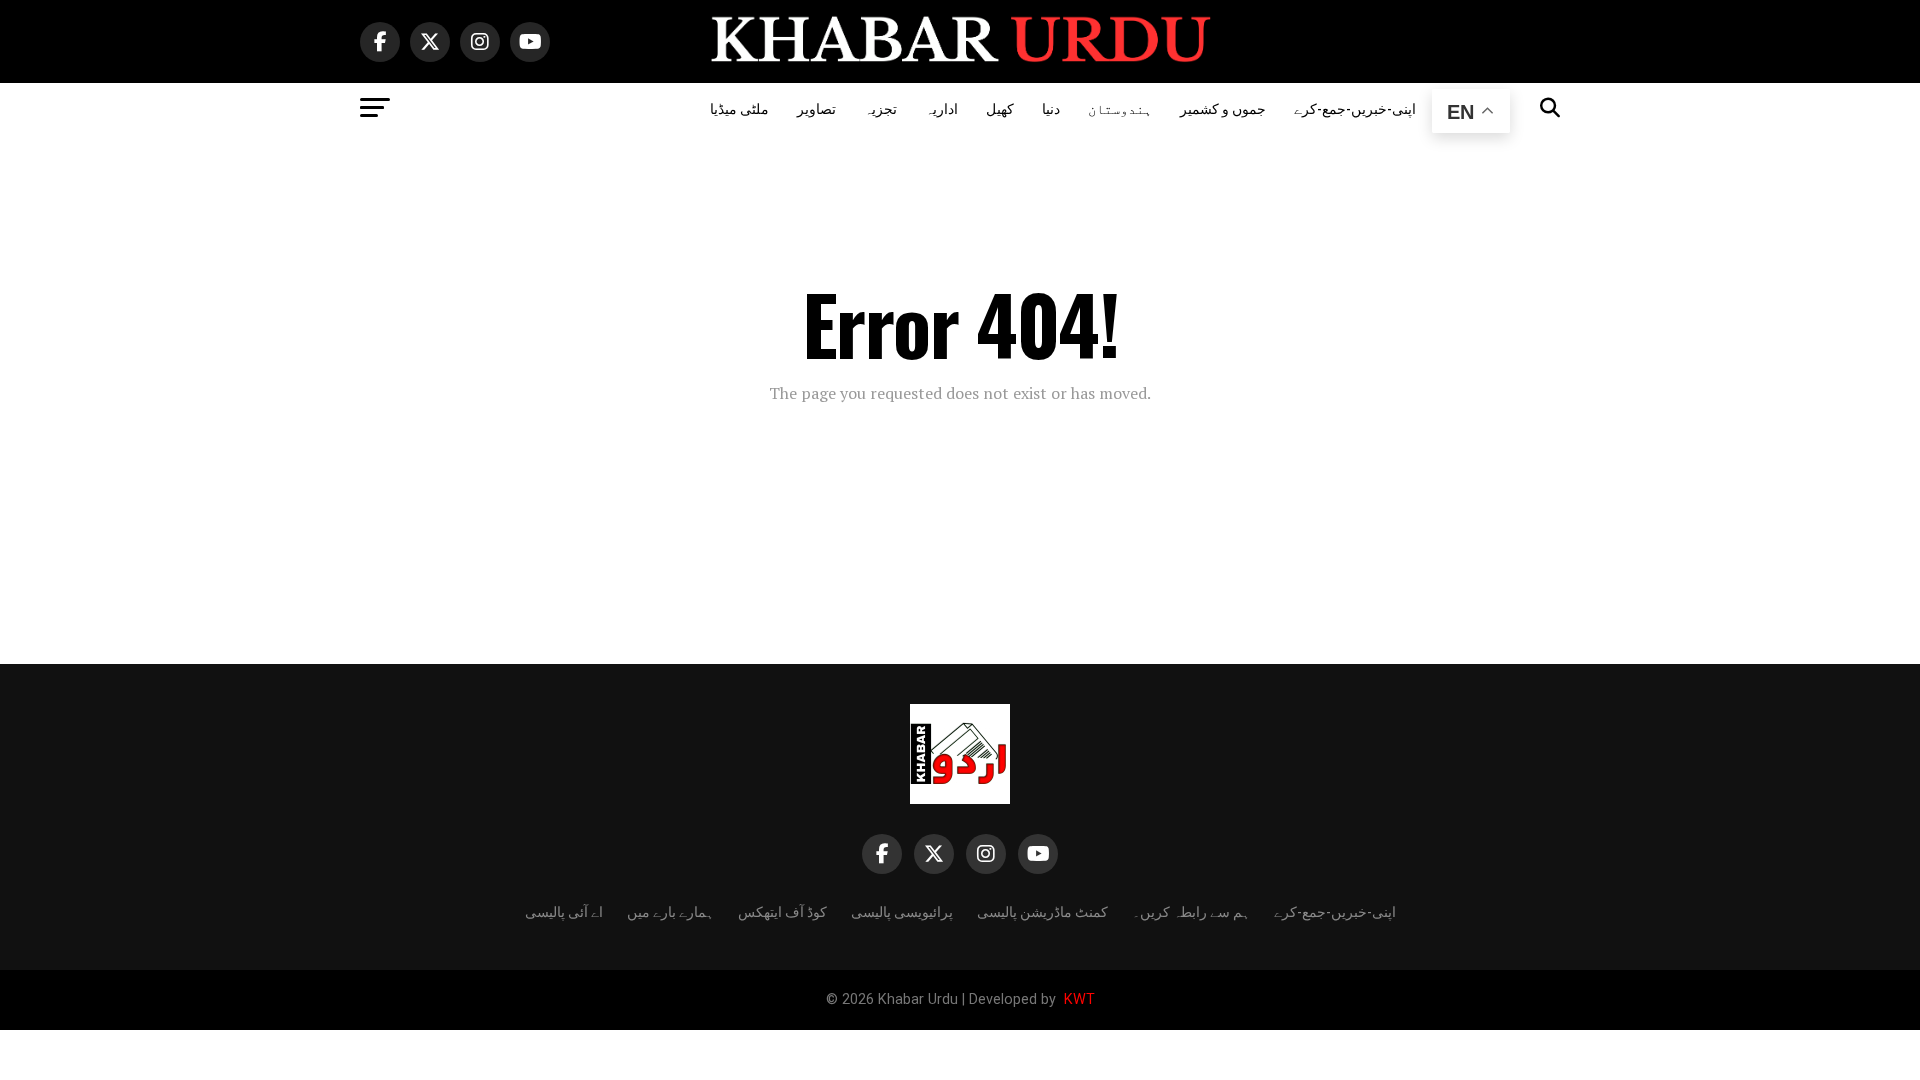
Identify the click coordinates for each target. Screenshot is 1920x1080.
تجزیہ (880, 107)
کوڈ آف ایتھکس (782, 910)
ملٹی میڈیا (739, 107)
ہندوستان (1120, 107)
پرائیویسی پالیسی (902, 910)
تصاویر (816, 107)
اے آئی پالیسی (564, 910)
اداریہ (941, 107)
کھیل (1000, 107)
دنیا (1051, 107)
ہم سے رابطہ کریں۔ (1191, 910)
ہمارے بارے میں (670, 910)
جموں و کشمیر (1223, 107)
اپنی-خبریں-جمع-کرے (1355, 107)
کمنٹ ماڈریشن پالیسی (1042, 910)
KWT (1077, 999)
